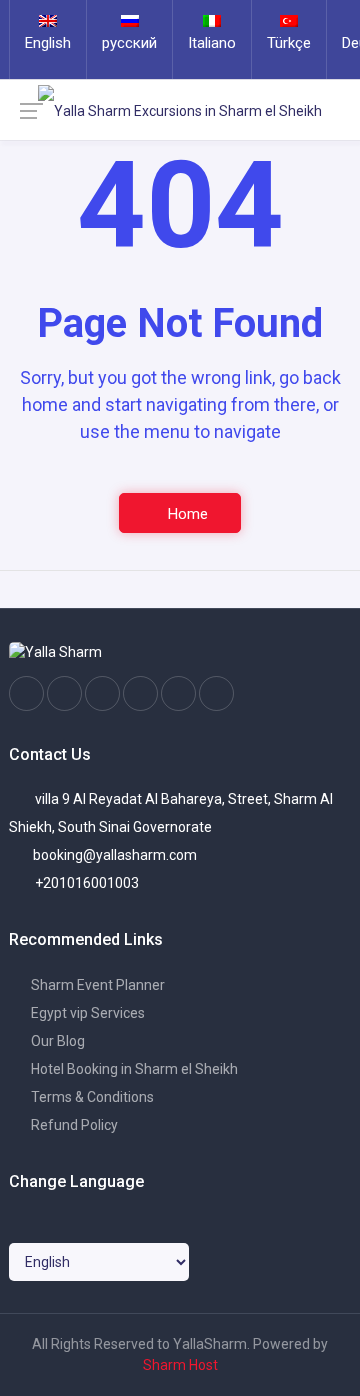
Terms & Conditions (91, 1097)
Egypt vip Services (86, 1013)
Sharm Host (180, 1365)
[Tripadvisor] (102, 694)
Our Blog (56, 1041)
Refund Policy (73, 1125)
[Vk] (178, 694)
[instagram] (64, 694)
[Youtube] (140, 694)
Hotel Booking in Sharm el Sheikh (133, 1069)
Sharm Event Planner (96, 985)
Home (186, 514)
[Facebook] (26, 694)
